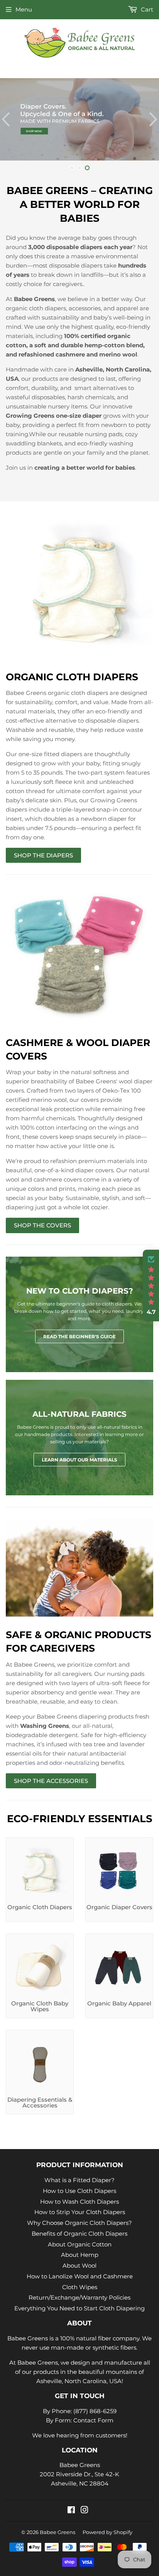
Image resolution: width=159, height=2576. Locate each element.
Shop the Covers (42, 1225)
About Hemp (80, 2255)
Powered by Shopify (107, 2532)
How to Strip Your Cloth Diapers (80, 2212)
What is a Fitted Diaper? (79, 2180)
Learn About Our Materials (79, 1460)
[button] (151, 1285)
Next (154, 119)
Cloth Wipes (80, 2287)
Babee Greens (58, 2532)
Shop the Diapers (43, 855)
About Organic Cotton (80, 2244)
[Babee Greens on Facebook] (71, 2511)
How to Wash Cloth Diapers (79, 2202)
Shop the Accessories (51, 1781)
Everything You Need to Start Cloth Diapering (79, 2308)
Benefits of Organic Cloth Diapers (79, 2234)
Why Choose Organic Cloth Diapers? (79, 2223)
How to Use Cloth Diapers (79, 2191)
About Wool (79, 2266)
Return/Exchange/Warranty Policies (79, 2297)
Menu (24, 9)
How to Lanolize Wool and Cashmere (80, 2276)
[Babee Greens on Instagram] (85, 2511)
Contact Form (93, 2420)
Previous (5, 119)
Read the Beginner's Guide (79, 1337)
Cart (146, 9)
